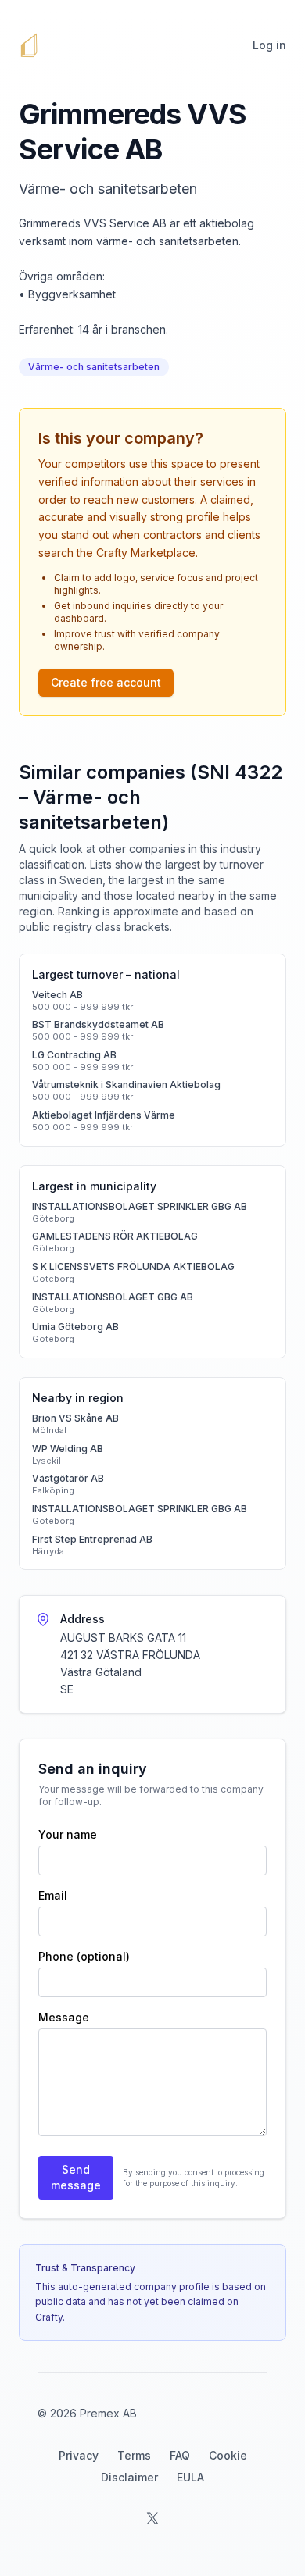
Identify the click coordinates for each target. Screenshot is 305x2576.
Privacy (79, 2455)
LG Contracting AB (74, 1055)
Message (64, 2017)
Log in (269, 45)
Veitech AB (57, 995)
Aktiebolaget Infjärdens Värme (104, 1115)
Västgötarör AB (68, 1478)
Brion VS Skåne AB (75, 1418)
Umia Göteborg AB (75, 1327)
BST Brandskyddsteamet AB (98, 1024)
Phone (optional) (84, 1956)
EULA (190, 2477)
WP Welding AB (68, 1449)
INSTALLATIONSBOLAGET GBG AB (113, 1297)
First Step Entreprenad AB (92, 1539)
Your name (68, 1834)
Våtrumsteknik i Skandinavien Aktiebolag (126, 1085)
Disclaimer (129, 2477)
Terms (134, 2455)
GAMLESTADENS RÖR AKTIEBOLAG (115, 1236)
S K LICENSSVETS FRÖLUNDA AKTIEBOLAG (133, 1267)
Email (53, 1895)
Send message (76, 2177)
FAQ (180, 2455)
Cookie (228, 2455)
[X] (152, 2518)
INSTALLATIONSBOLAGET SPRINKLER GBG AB (140, 1206)
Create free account (106, 682)
